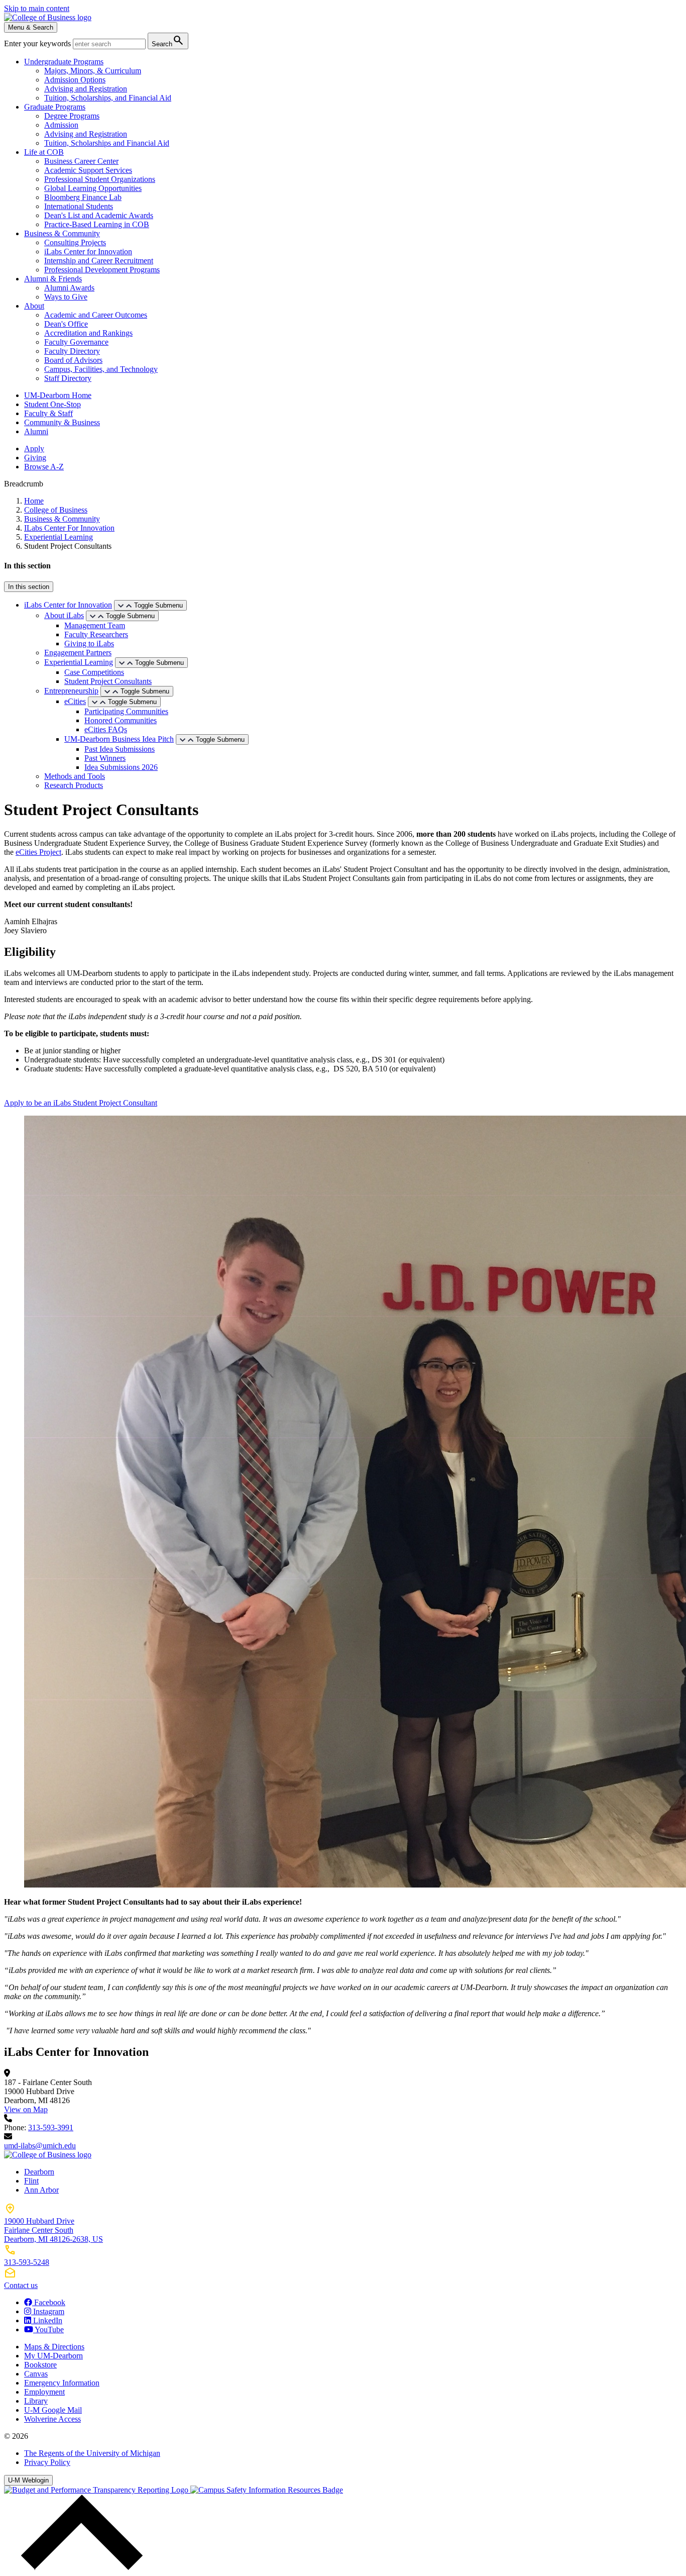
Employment (44, 2392)
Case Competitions (94, 672)
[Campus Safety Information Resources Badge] (267, 2490)
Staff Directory (68, 378)
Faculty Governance (76, 342)
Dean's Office (66, 324)
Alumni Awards (69, 288)
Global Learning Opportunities (93, 188)
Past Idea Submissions (120, 749)
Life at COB (44, 152)
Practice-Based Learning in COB (97, 224)
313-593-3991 (51, 2127)
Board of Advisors (73, 360)
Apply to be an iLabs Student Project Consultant (81, 1103)
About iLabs (64, 615)
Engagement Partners (78, 653)
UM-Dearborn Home (58, 395)
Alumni (36, 431)
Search (168, 40)
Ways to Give (66, 297)
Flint (31, 2181)
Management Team (95, 625)
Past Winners (105, 758)
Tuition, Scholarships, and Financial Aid (108, 98)
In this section (29, 587)
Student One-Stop (52, 404)
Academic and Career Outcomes (96, 315)
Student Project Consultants (108, 681)
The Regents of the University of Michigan (92, 2453)
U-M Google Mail (53, 2410)
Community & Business (62, 422)
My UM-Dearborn (53, 2356)
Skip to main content (37, 8)
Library (36, 2401)
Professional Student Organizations (100, 179)
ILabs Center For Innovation (69, 528)
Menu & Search (31, 27)
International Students (79, 206)
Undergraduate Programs (64, 62)
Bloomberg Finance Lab (83, 197)
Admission (61, 125)
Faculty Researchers (96, 634)
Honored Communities (121, 720)
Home (34, 501)
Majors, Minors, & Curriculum (93, 71)
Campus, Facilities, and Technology (101, 369)
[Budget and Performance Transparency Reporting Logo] (97, 2490)
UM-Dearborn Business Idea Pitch (119, 739)
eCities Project (38, 852)
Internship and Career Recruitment (99, 261)
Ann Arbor (41, 2190)
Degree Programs (72, 116)
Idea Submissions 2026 (121, 767)
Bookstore (40, 2365)
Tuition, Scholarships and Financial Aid (107, 143)
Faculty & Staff (48, 413)
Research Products (74, 785)
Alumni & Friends (53, 279)
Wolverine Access (52, 2419)
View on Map (26, 2109)
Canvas (36, 2374)
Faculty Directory (72, 351)
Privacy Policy (47, 2462)
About (34, 306)
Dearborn (39, 2172)
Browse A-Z (44, 467)
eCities (75, 701)
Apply (34, 449)
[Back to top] (79, 2567)
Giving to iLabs (89, 643)
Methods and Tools (75, 776)
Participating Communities (126, 711)
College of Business (56, 510)
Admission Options (75, 80)
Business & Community (62, 233)
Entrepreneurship (71, 691)
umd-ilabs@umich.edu (40, 2146)
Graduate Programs (55, 107)
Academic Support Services (88, 170)
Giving (35, 458)
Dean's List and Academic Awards (99, 215)
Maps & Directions (54, 2347)
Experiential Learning (59, 537)
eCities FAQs (106, 729)
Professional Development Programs (102, 270)
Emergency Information (62, 2383)
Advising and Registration (86, 89)
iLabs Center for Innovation (88, 252)
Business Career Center (81, 161)
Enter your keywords (38, 43)
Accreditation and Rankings (88, 333)
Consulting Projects (75, 242)
